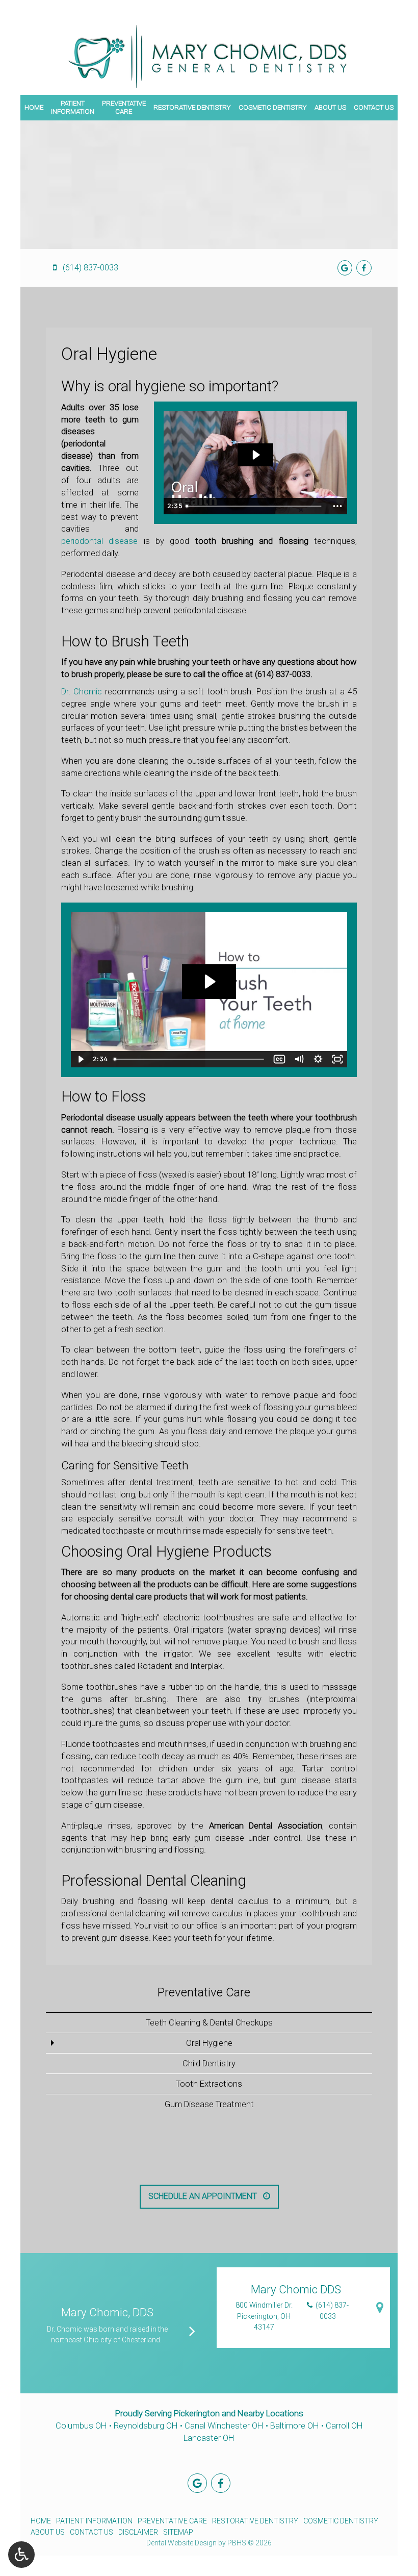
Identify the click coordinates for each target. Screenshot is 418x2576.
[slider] (255, 506)
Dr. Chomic (82, 692)
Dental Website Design (181, 2543)
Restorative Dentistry (192, 107)
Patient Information (94, 2521)
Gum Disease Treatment (209, 2104)
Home (34, 107)
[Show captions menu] (279, 1059)
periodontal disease (99, 541)
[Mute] (299, 1059)
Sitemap (178, 2532)
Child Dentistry (209, 2064)
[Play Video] (81, 1059)
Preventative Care (204, 1992)
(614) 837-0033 (283, 674)
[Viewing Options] (21, 2555)
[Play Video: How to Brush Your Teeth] (209, 982)
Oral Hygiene (209, 2043)
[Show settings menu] (318, 1059)
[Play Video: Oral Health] (255, 455)
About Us (330, 107)
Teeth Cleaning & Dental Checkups (209, 2023)
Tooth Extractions (209, 2084)
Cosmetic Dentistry (273, 107)
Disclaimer (138, 2532)
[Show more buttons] (337, 506)
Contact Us (374, 107)
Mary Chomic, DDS (107, 2312)
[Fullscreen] (337, 1059)
